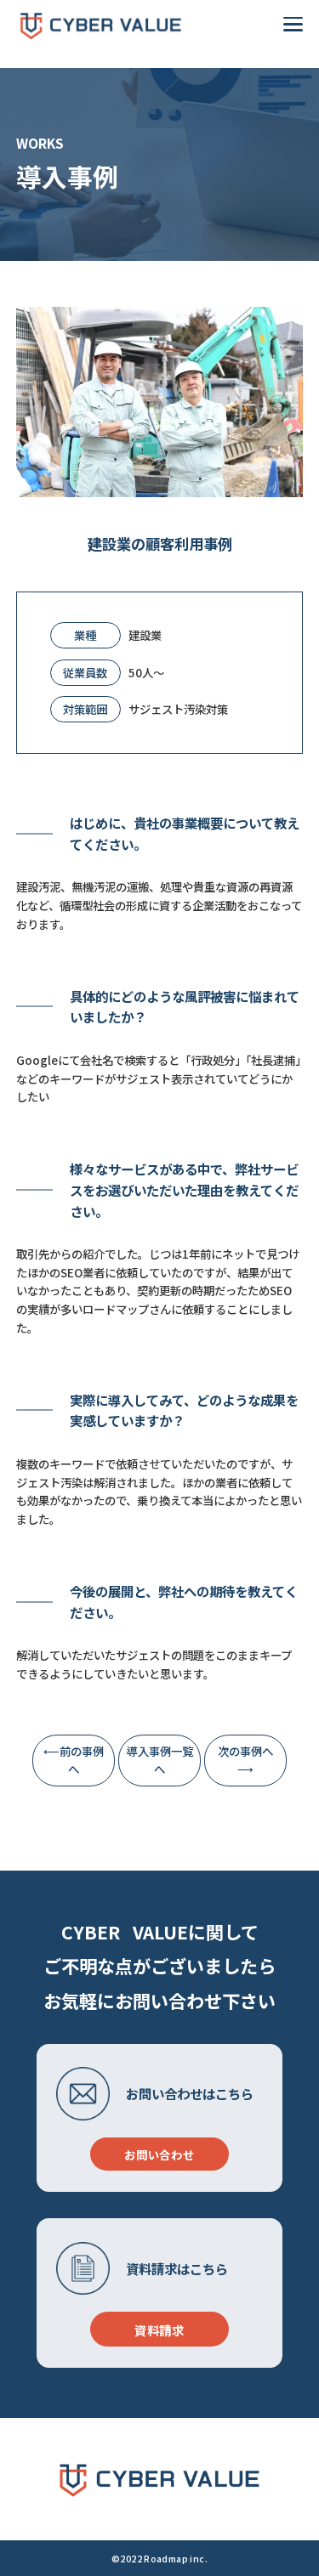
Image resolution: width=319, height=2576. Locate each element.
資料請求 (159, 2330)
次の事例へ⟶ (245, 1760)
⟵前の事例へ (74, 1760)
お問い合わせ (159, 2154)
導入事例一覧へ (160, 1760)
